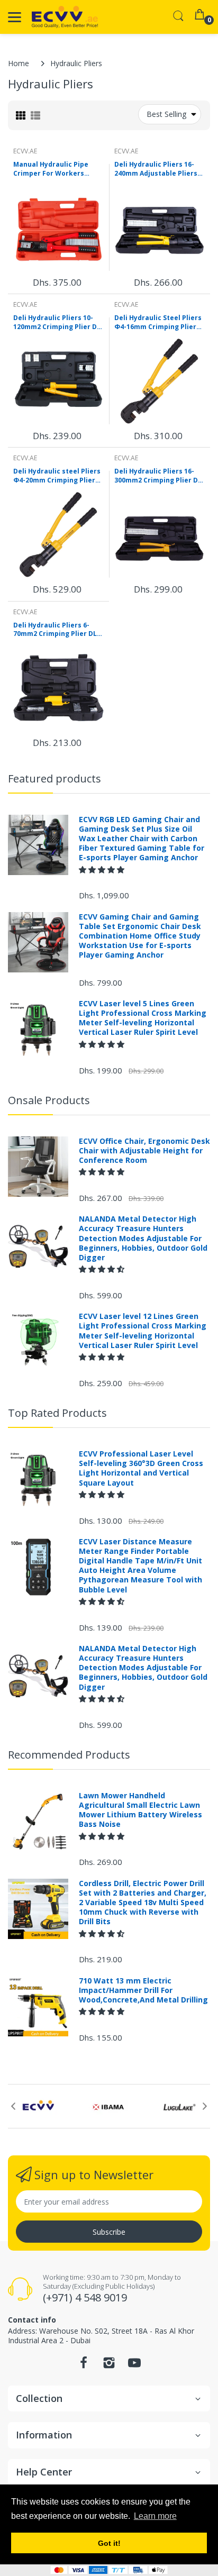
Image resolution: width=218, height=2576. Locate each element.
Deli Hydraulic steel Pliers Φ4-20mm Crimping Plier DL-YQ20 (57, 476)
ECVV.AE (25, 151)
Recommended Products (69, 1755)
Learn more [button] (155, 2516)
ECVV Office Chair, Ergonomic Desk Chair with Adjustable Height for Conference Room (144, 1151)
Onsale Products (49, 1100)
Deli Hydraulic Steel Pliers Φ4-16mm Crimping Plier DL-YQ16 (158, 323)
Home (19, 63)
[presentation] (13, 2106)
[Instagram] (109, 2366)
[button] (103, 870)
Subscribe (109, 2232)
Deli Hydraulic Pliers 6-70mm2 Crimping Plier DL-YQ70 (56, 630)
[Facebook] (84, 2366)
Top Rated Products (57, 1413)
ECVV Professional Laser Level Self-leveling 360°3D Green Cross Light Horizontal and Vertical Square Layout (141, 1468)
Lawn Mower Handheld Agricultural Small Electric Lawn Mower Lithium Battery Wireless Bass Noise (140, 1810)
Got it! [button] (109, 2543)
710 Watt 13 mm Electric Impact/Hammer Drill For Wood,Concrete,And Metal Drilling (143, 1990)
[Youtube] (134, 2366)
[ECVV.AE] (65, 17)
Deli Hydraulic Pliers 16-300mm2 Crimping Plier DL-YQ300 (159, 476)
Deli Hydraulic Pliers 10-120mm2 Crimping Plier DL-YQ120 (58, 323)
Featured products (54, 779)
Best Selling (166, 114)
